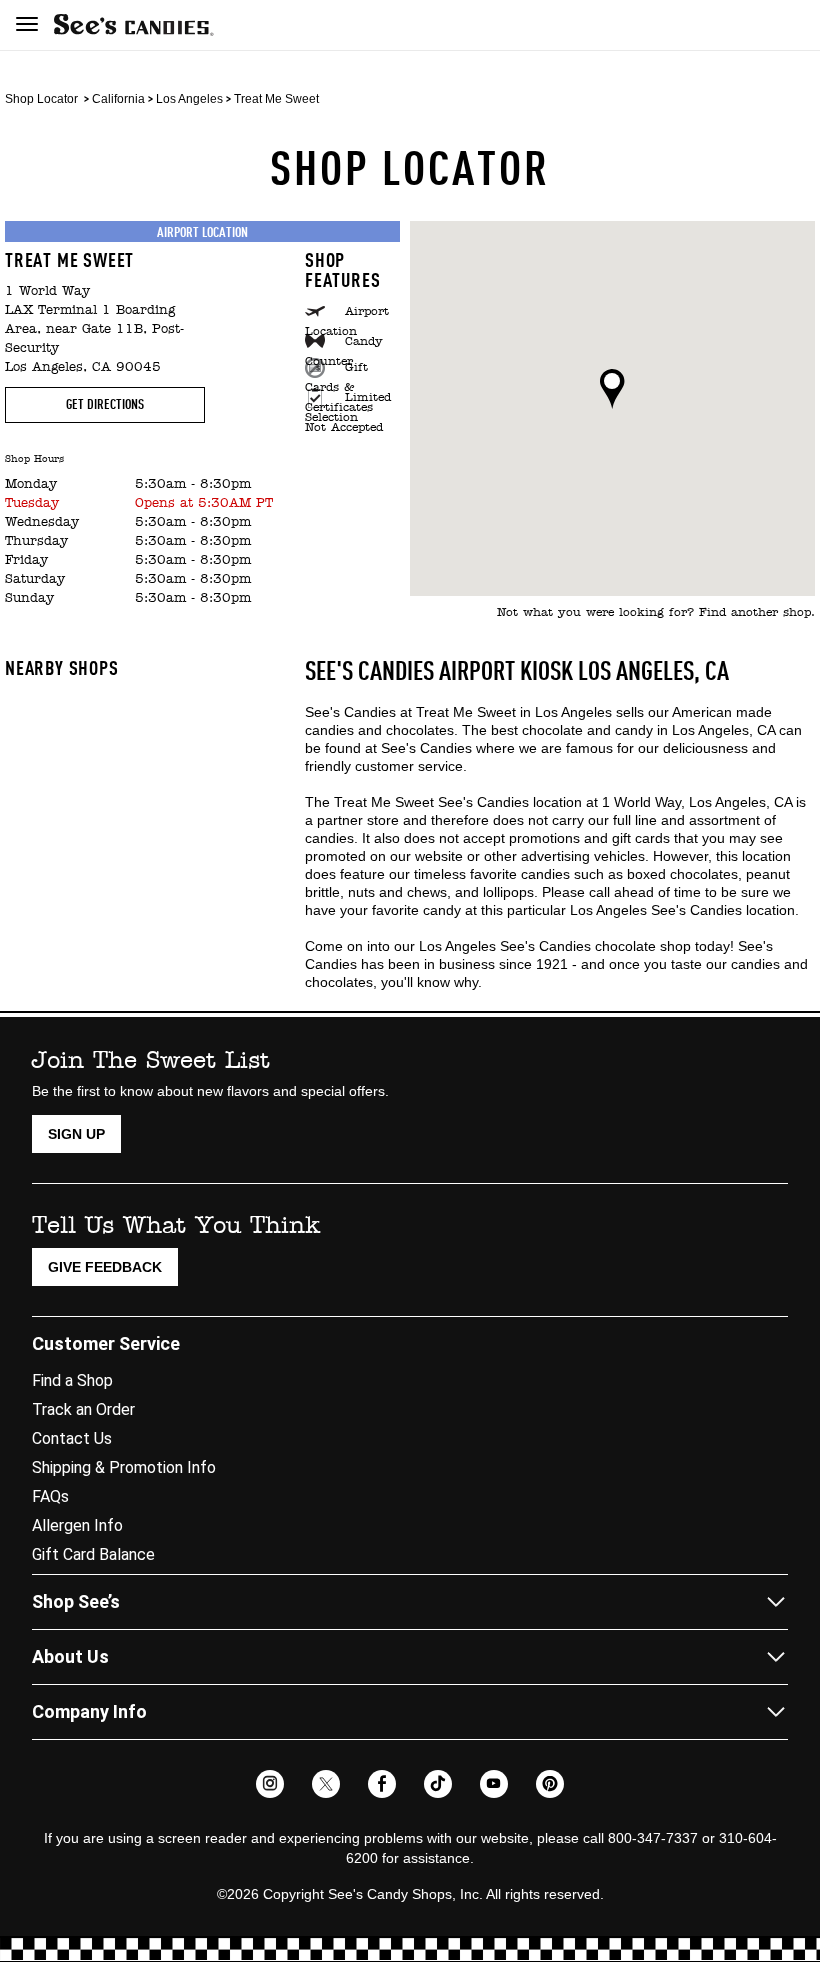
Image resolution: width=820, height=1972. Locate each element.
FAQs (50, 1496)
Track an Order (83, 1409)
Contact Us (72, 1438)
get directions (105, 405)
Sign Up (76, 1134)
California (118, 99)
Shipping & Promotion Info (124, 1467)
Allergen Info (77, 1525)
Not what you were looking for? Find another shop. (656, 613)
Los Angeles (189, 99)
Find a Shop (72, 1380)
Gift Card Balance (93, 1554)
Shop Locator (41, 99)
